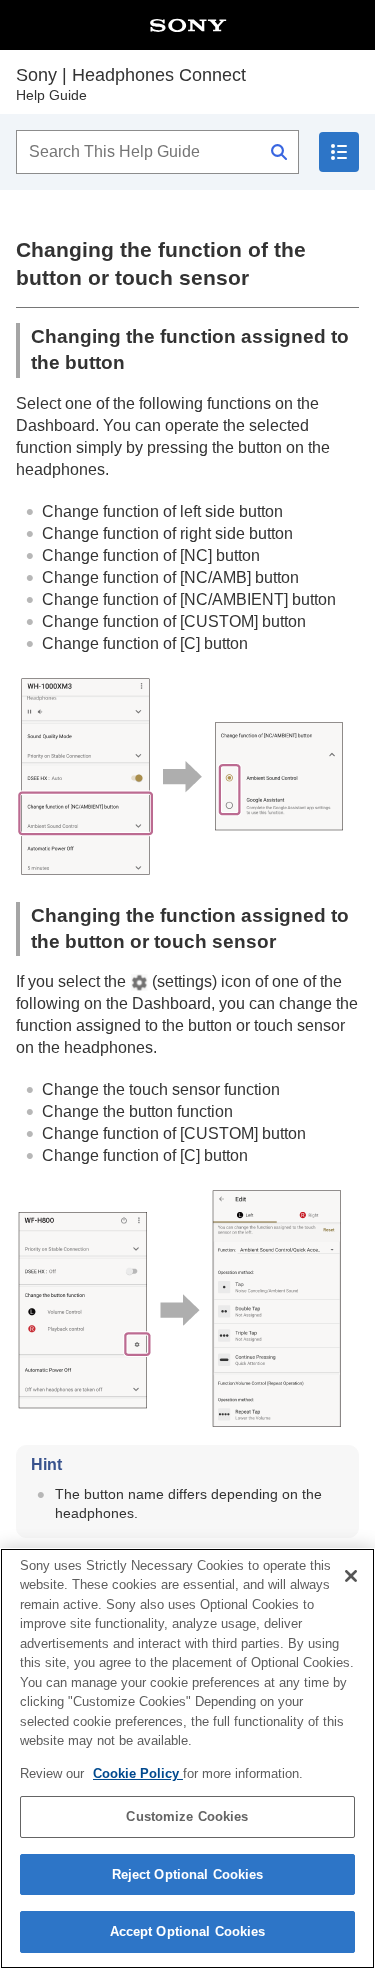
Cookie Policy (138, 1773)
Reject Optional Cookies (188, 1874)
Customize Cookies (187, 1816)
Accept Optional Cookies (188, 1931)
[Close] (351, 1576)
